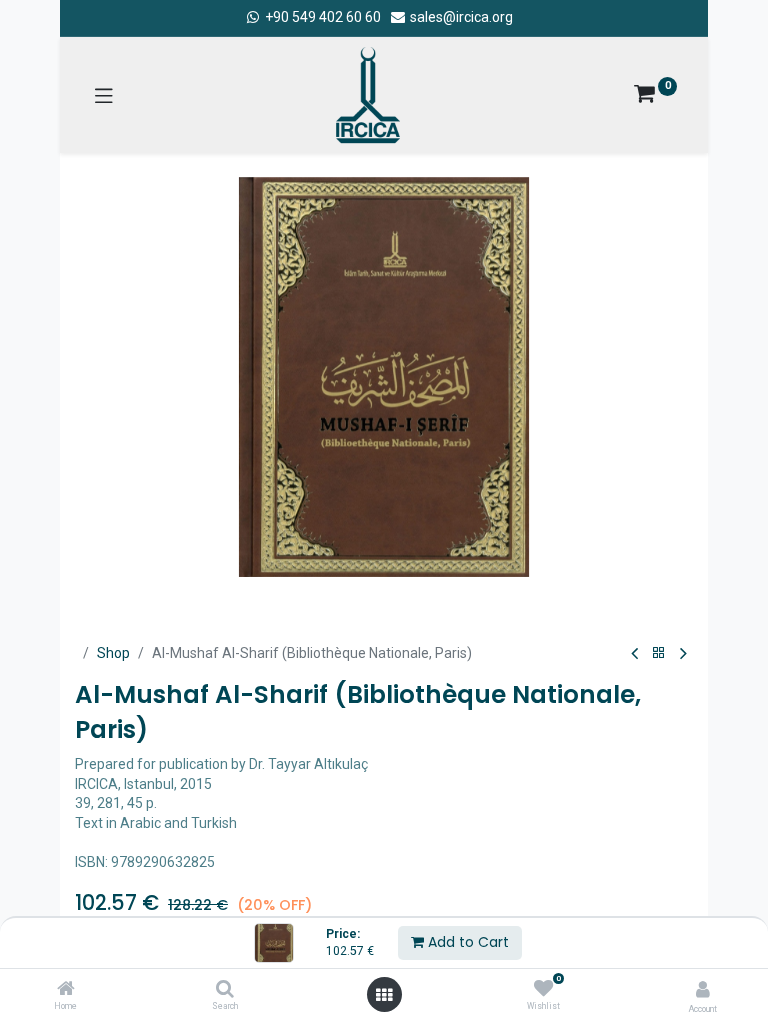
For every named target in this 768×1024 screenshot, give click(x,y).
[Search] (225, 990)
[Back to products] (659, 653)
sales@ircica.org (460, 17)
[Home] (66, 990)
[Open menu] (384, 995)
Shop (113, 653)
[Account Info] (703, 989)
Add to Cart (466, 942)
